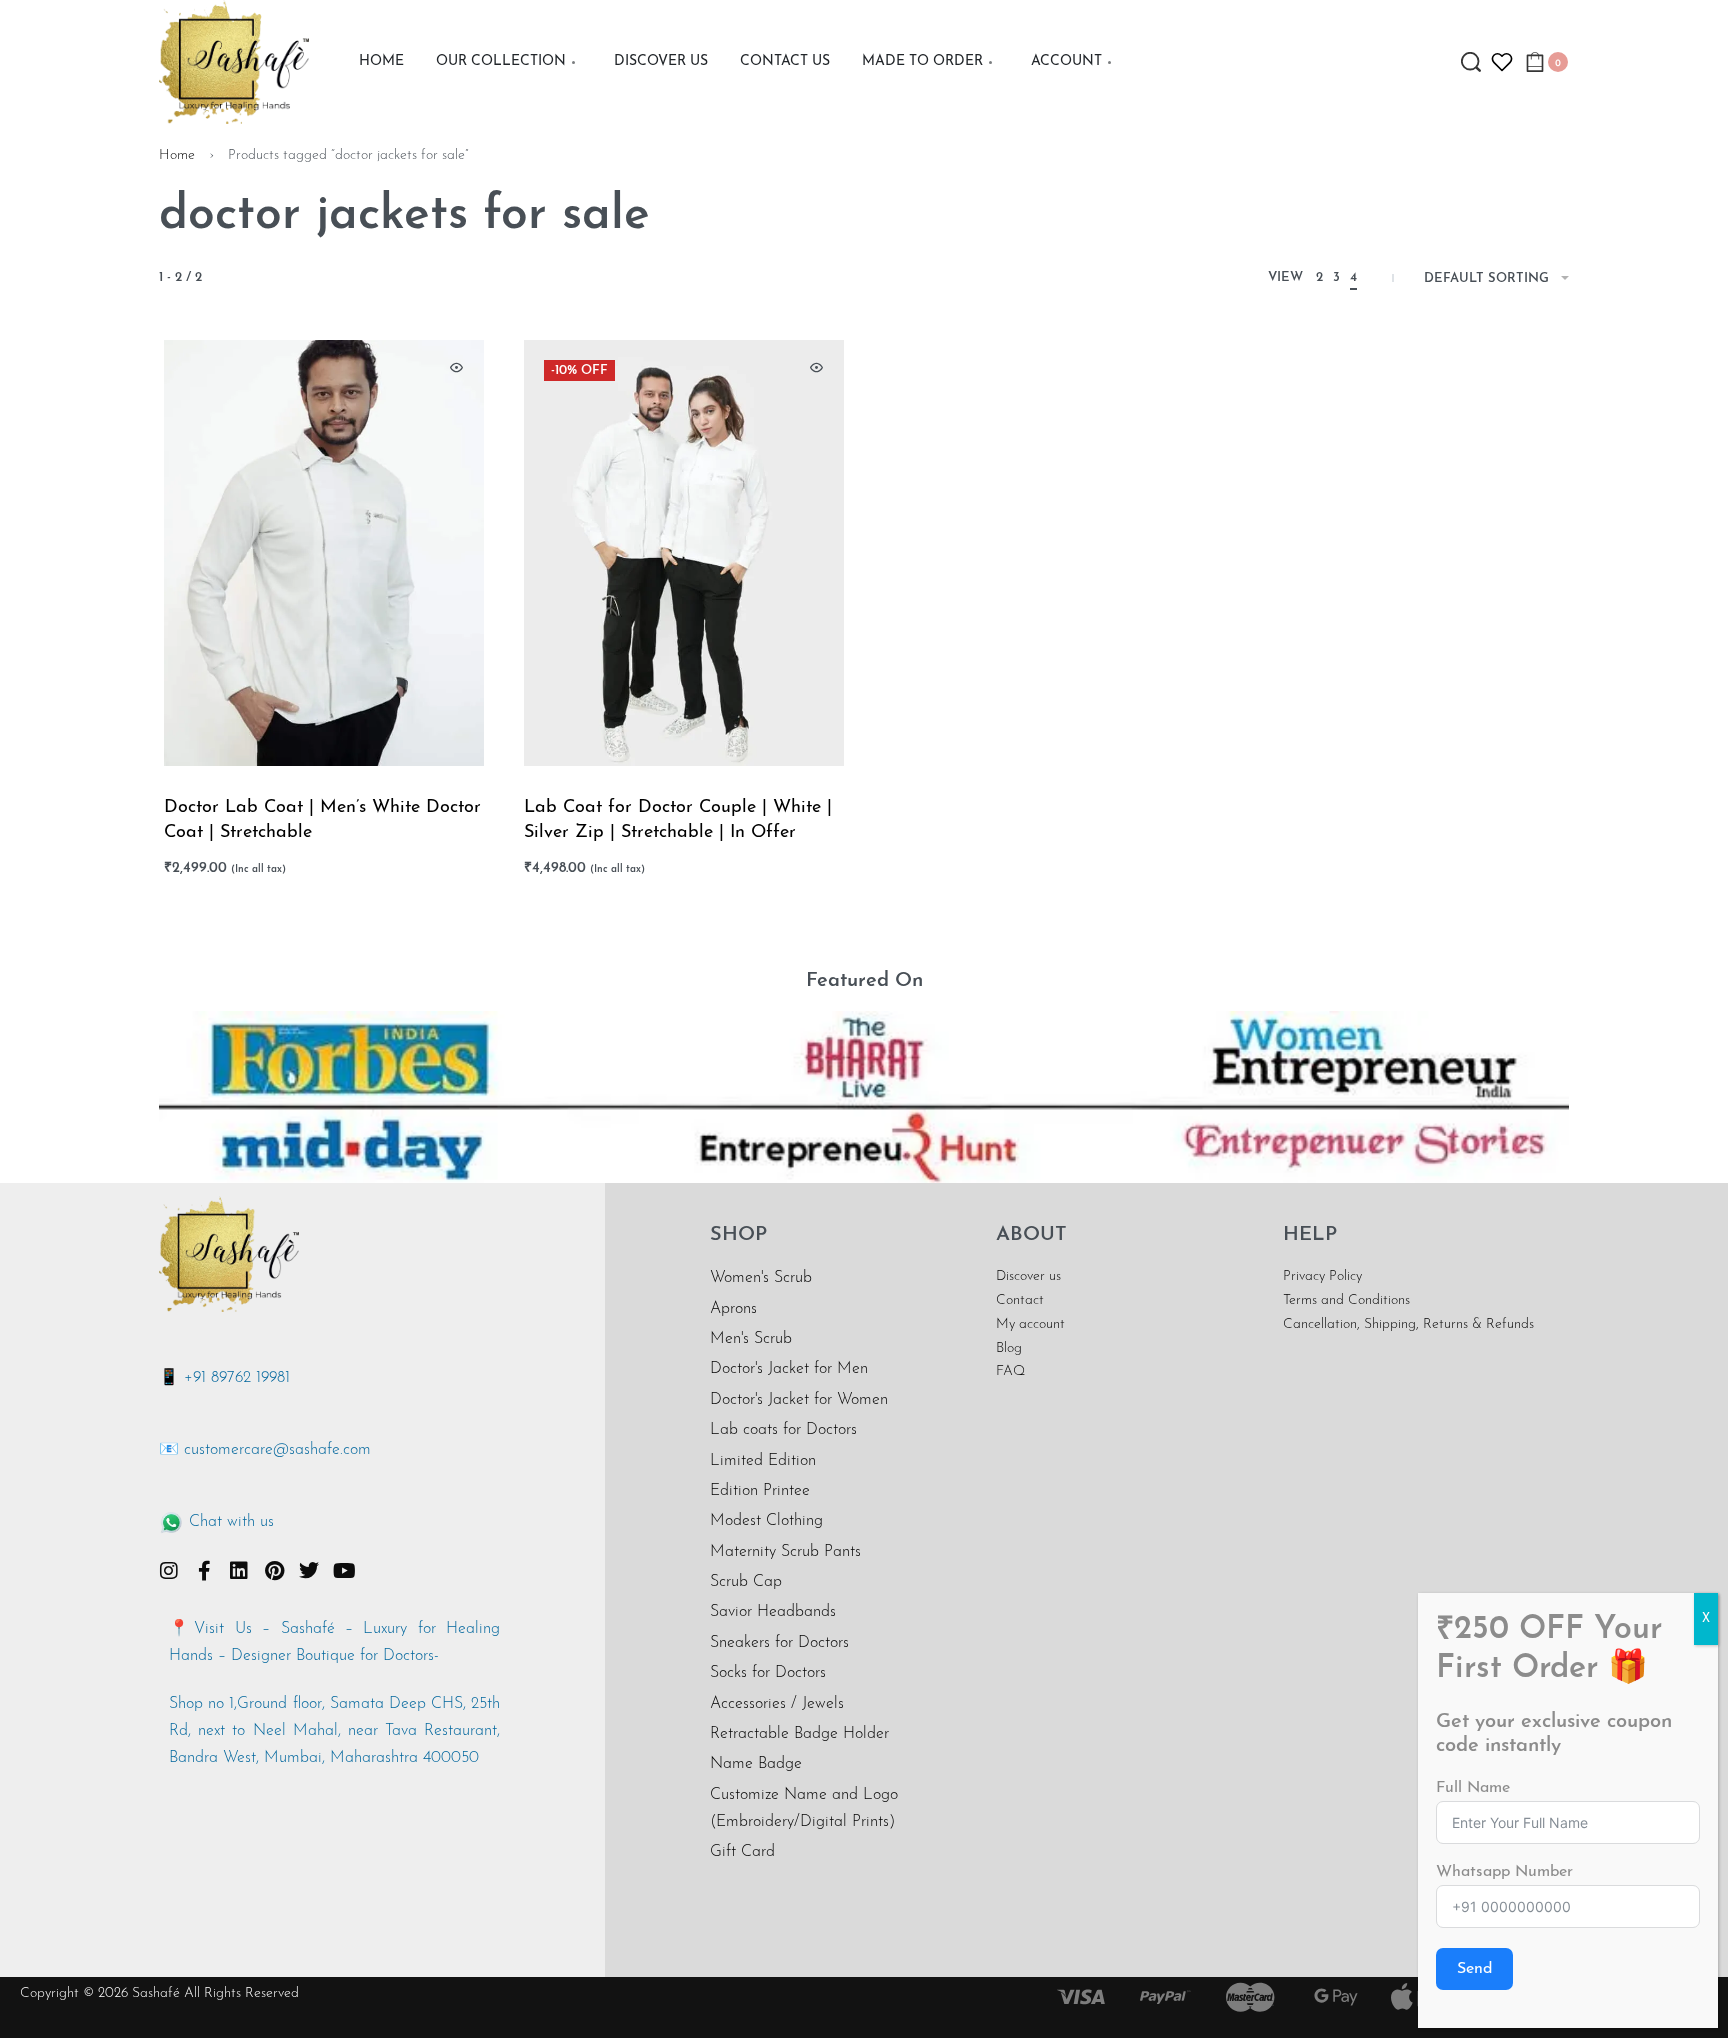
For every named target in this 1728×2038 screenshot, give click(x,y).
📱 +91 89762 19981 (224, 1378)
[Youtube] (344, 1571)
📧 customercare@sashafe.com (265, 1450)
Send (1474, 1969)
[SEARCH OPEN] (1471, 62)
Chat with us (231, 1522)
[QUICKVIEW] (456, 367)
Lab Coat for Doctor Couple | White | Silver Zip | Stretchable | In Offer (678, 820)
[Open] (1502, 62)
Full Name (1473, 1788)
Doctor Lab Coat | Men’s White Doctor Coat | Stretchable (322, 820)
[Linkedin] (239, 1571)
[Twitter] (309, 1571)
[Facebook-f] (204, 1571)
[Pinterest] (274, 1571)
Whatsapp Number (1504, 1872)
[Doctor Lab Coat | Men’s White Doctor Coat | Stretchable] (324, 553)
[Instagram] (169, 1571)
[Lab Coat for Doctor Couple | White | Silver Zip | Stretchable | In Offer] (684, 553)
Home (177, 155)
